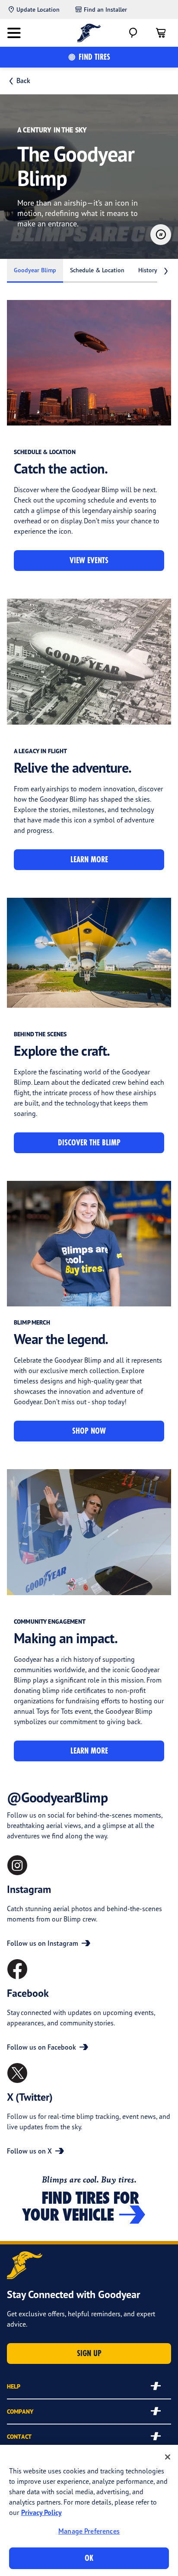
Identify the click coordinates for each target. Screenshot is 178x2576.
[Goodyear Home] (89, 33)
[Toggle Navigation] (14, 33)
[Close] (168, 2457)
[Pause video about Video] (161, 235)
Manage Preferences (89, 2531)
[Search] (133, 33)
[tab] (35, 271)
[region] (89, 2510)
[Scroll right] (166, 271)
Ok (89, 2558)
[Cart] (161, 33)
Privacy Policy (41, 2512)
